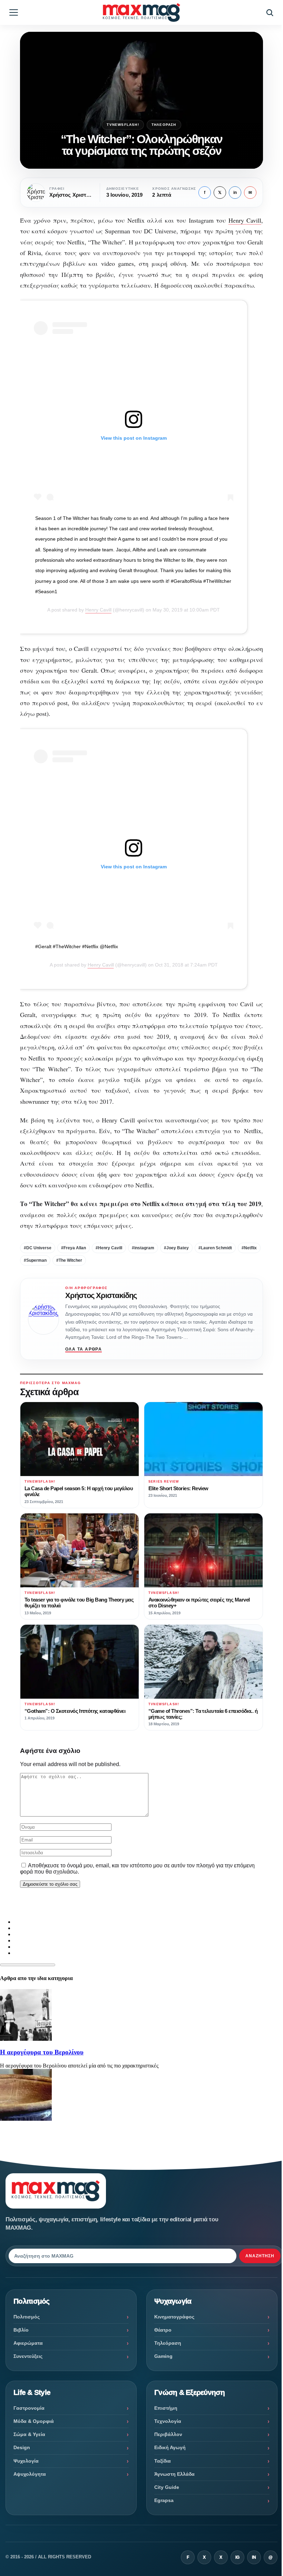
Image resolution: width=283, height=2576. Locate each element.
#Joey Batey (176, 1248)
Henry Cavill (245, 220)
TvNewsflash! (123, 125)
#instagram (143, 1248)
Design (22, 2447)
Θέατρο (163, 2330)
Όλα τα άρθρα (84, 1349)
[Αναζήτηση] (270, 12)
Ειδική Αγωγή (170, 2447)
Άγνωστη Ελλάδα (174, 2474)
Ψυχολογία (26, 2461)
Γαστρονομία (29, 2408)
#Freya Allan (74, 1248)
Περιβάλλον (168, 2434)
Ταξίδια (163, 2461)
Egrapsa (164, 2500)
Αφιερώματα (28, 2343)
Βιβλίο (21, 2330)
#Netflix (249, 1248)
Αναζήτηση (260, 2256)
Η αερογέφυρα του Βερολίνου (42, 2052)
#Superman (35, 1260)
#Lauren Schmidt (215, 1248)
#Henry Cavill (109, 1248)
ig (237, 2557)
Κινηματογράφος (174, 2317)
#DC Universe (38, 1248)
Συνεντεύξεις (28, 2356)
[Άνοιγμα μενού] (13, 12)
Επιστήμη (166, 2408)
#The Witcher (69, 1260)
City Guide (167, 2487)
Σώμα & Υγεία (29, 2434)
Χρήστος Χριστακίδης (101, 1295)
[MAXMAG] (141, 12)
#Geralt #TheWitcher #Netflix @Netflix (77, 946)
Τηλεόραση (164, 125)
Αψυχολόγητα (30, 2474)
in (235, 193)
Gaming (163, 2356)
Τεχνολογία (168, 2421)
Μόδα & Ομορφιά (34, 2421)
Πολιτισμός (27, 2317)
